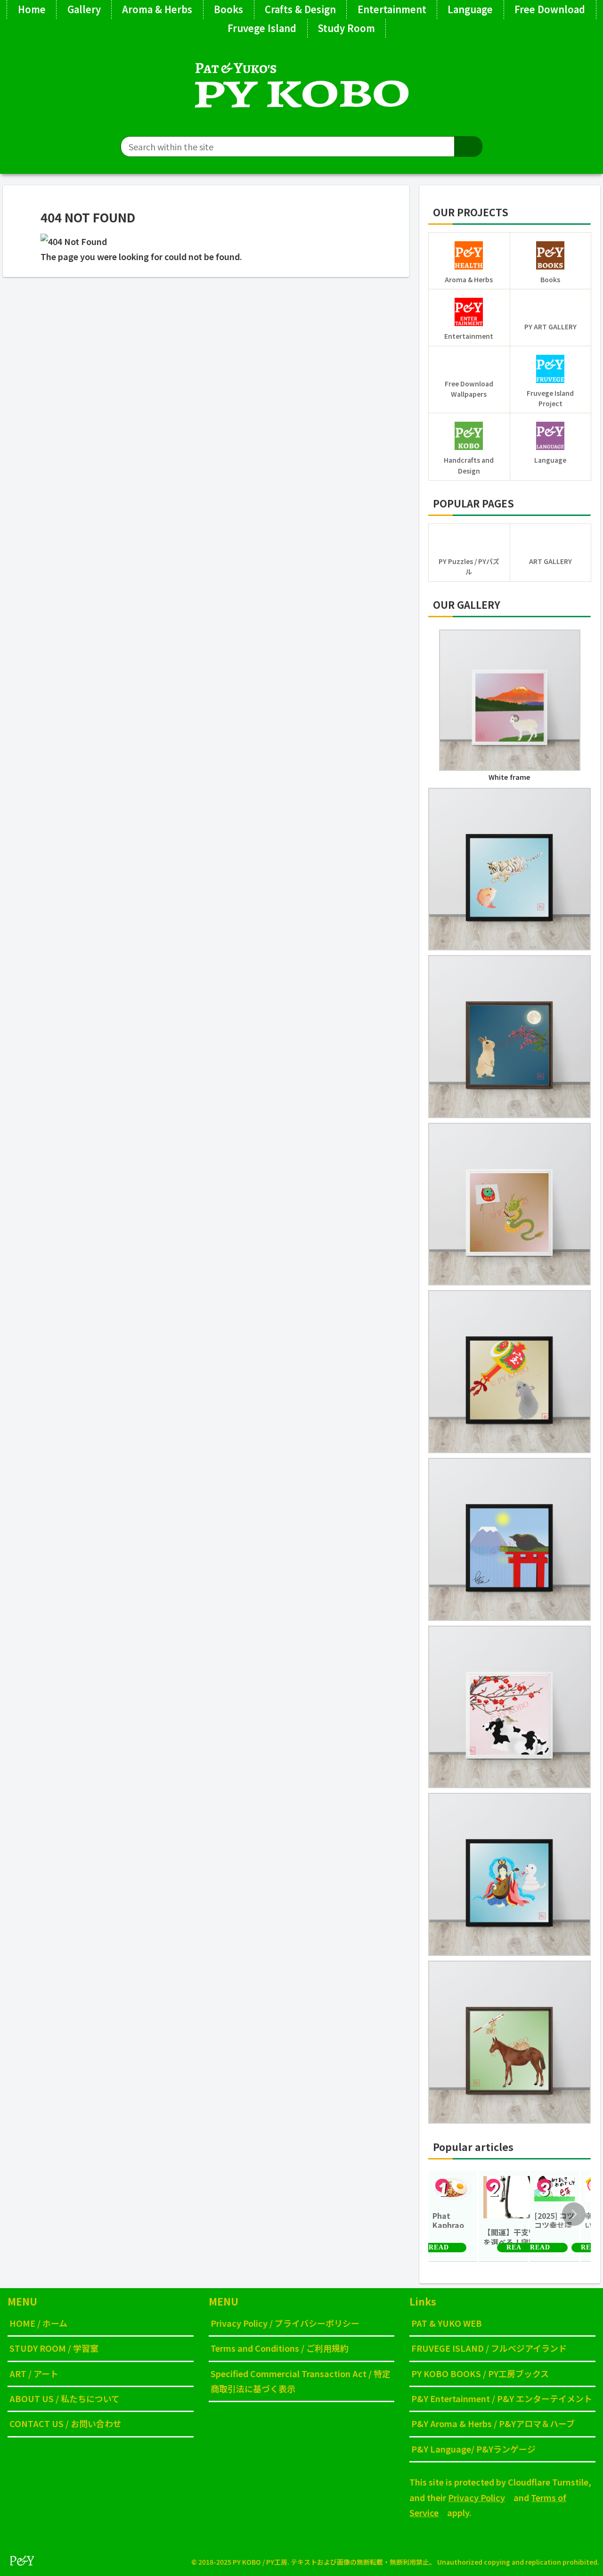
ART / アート (34, 2373)
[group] (453, 2216)
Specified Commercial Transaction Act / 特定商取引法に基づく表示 (301, 2381)
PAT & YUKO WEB (447, 2323)
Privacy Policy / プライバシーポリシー (285, 2323)
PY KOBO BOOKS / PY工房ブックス (480, 2373)
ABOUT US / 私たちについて (65, 2398)
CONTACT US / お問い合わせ (65, 2423)
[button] (468, 147)
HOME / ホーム (38, 2323)
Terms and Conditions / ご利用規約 (280, 2348)
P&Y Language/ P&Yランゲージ (473, 2449)
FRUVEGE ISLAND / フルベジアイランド (489, 2348)
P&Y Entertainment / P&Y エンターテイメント (502, 2398)
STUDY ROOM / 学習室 (54, 2348)
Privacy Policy (477, 2497)
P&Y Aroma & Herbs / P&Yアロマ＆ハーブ (493, 2423)
